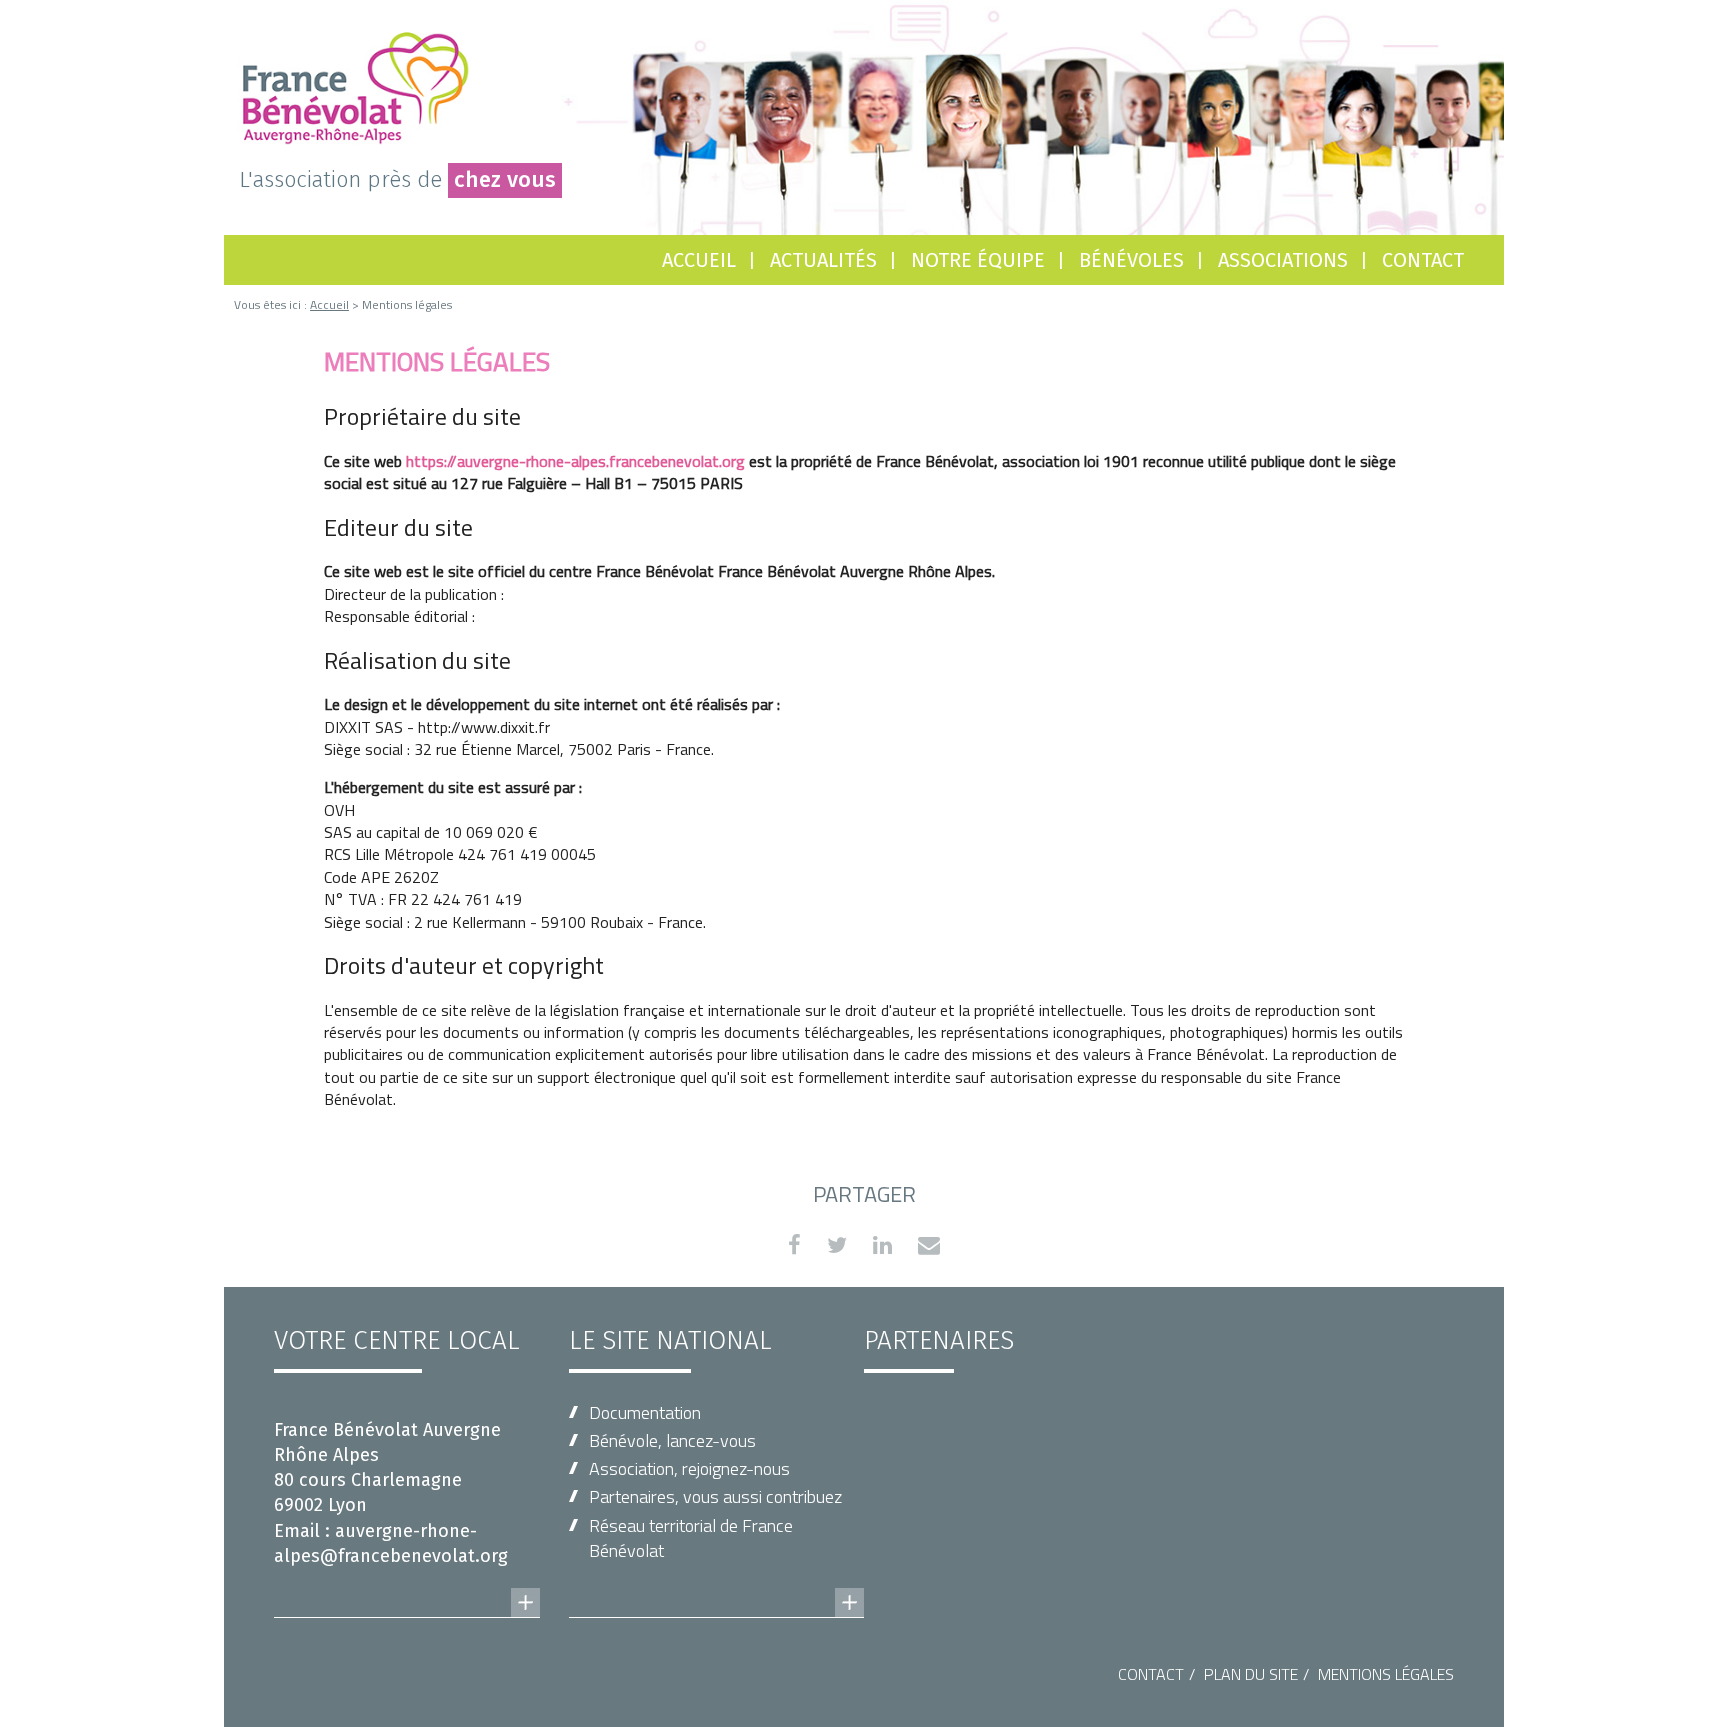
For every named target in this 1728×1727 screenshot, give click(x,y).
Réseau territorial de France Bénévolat (691, 1538)
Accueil (699, 260)
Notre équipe (978, 260)
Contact (1423, 260)
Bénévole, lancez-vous (672, 1440)
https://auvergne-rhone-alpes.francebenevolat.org (575, 461)
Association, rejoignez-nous (689, 1468)
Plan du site (1251, 1674)
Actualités (823, 260)
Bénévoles (1131, 260)
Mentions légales (1386, 1674)
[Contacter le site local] (407, 1583)
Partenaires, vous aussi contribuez (715, 1496)
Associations (1283, 260)
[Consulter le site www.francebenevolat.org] (716, 1583)
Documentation (645, 1412)
